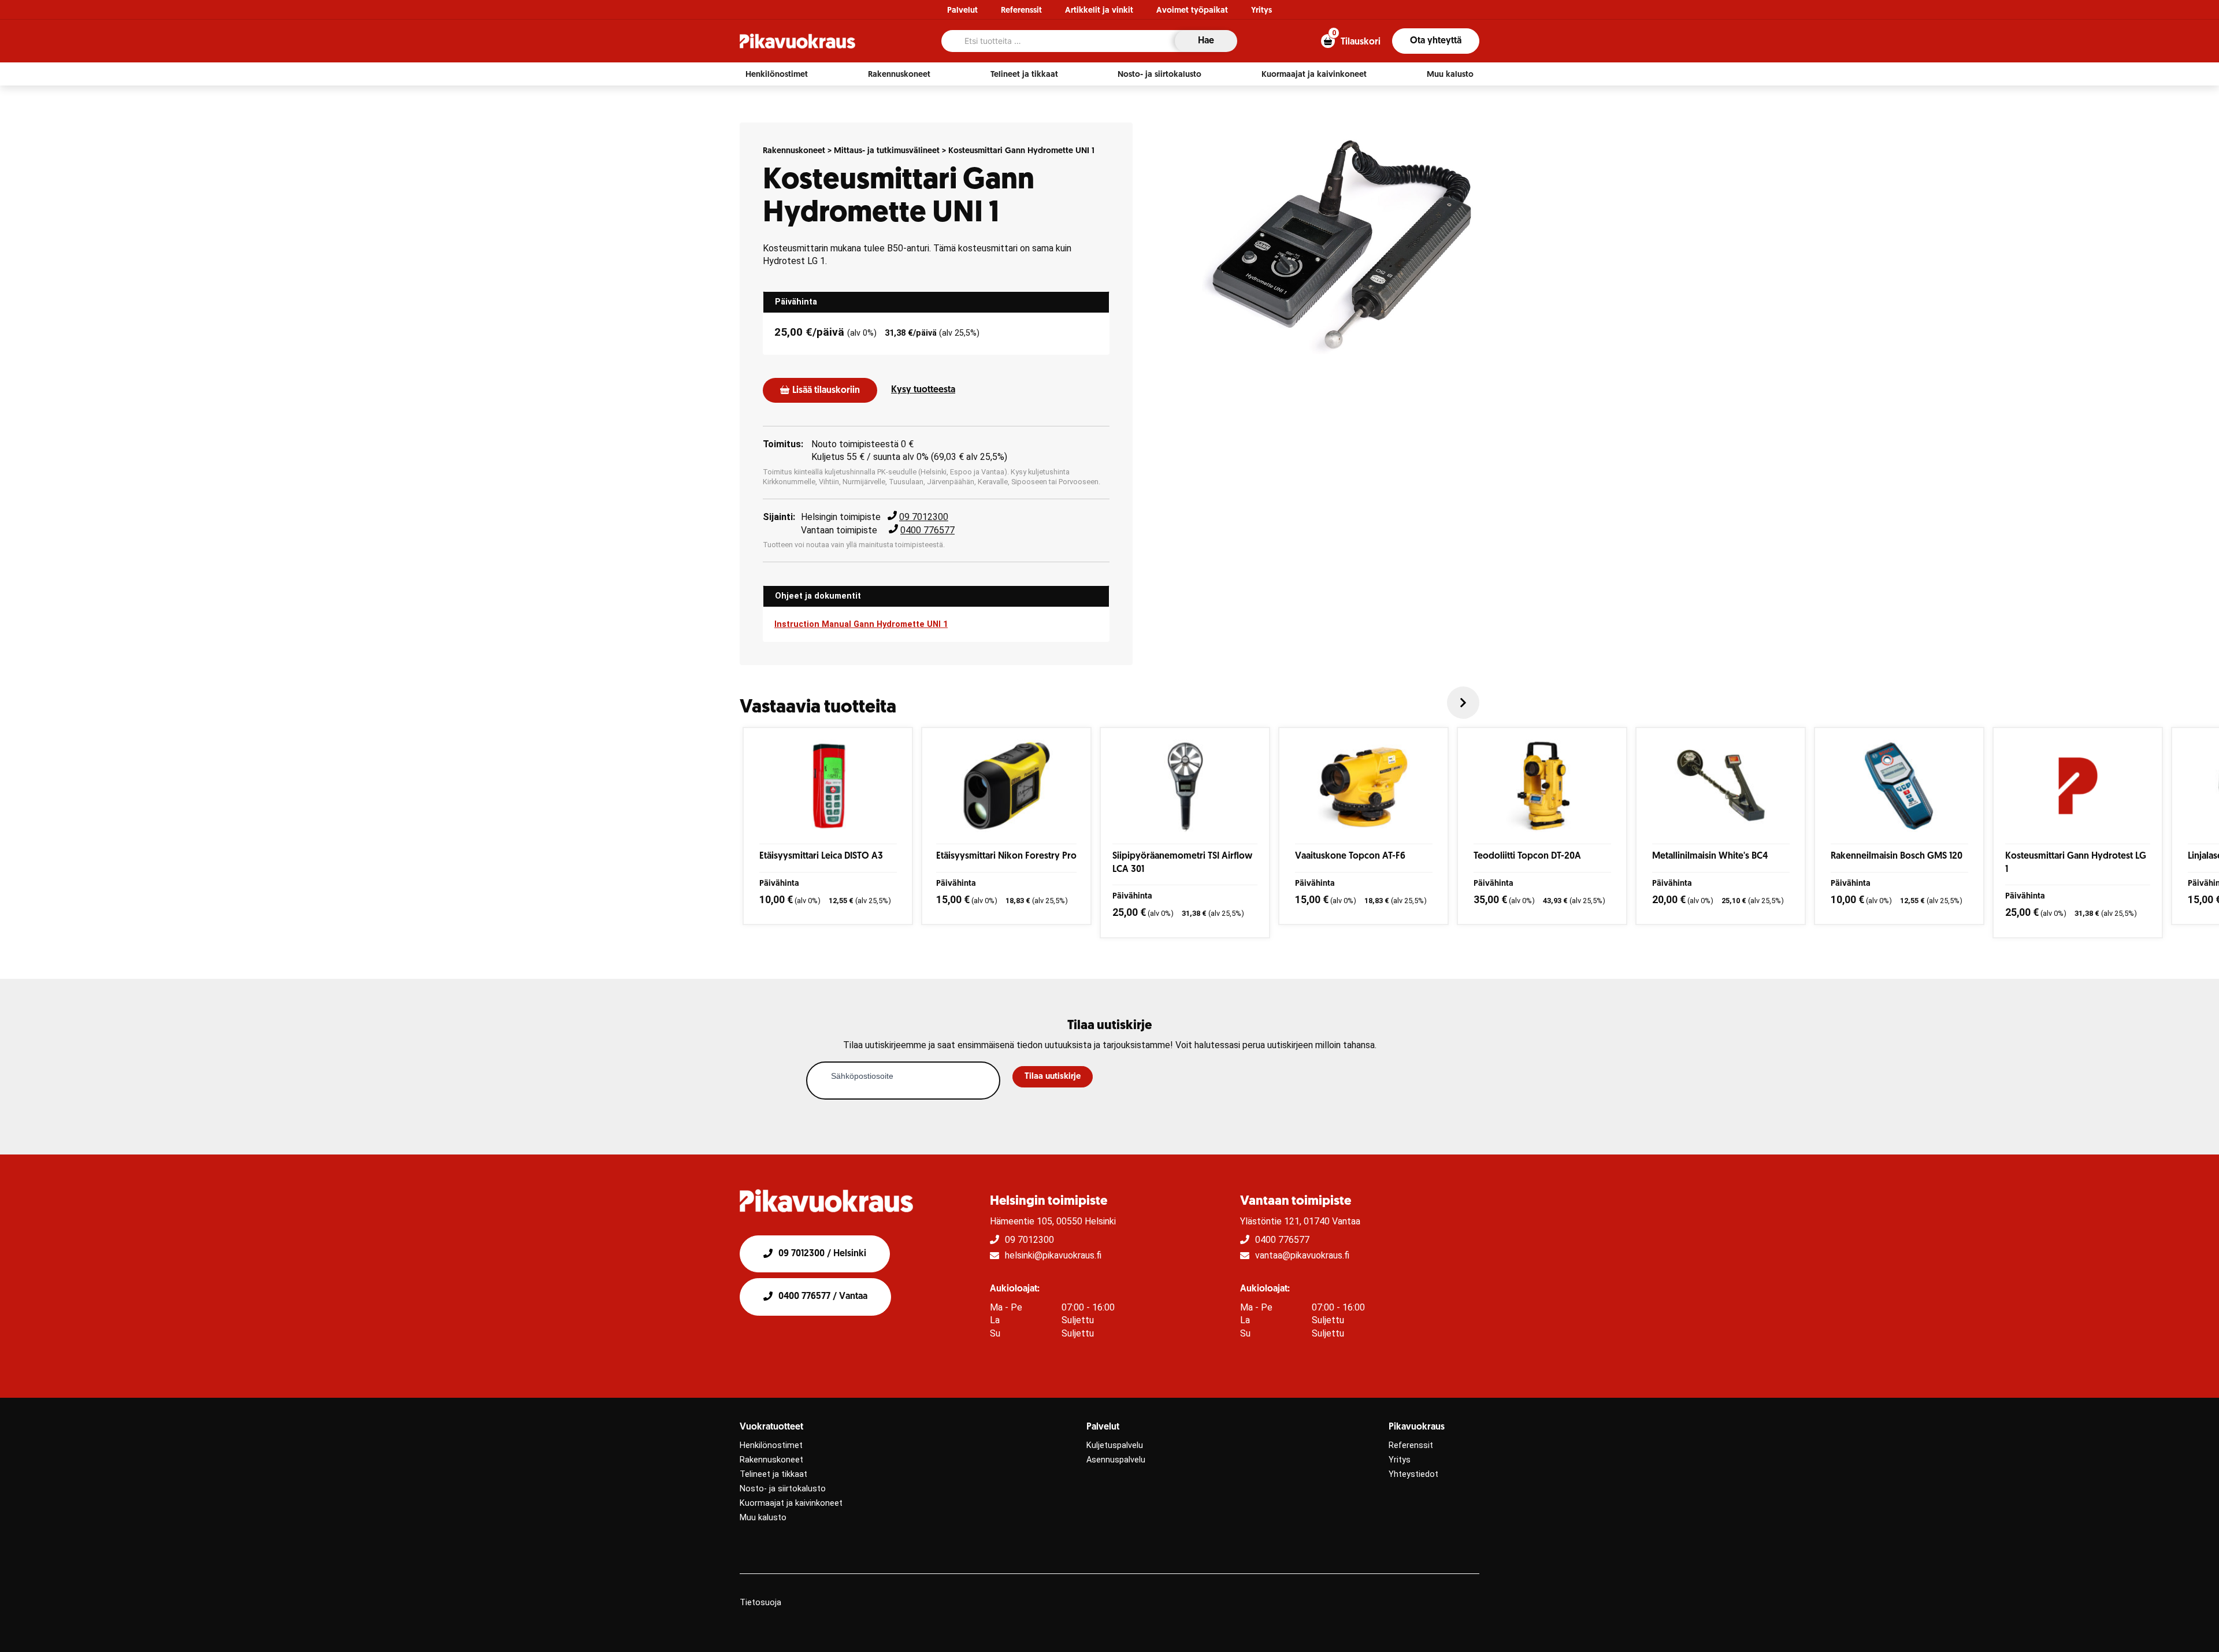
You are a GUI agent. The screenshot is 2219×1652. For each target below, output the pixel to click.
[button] (777, 75)
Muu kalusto (763, 1518)
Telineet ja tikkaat (773, 1474)
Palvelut (962, 11)
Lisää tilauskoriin (826, 391)
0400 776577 (927, 530)
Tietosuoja (760, 1603)
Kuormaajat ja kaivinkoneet (791, 1503)
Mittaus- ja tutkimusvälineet (887, 151)
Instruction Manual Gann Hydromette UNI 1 (861, 624)
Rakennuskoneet (794, 151)
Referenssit (1021, 11)
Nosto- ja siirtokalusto (783, 1489)
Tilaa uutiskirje (1053, 1077)
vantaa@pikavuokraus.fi (1302, 1255)
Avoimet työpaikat (1192, 11)
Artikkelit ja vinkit (1099, 11)
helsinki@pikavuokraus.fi (1053, 1255)
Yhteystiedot (1413, 1474)
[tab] (936, 302)
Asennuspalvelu (1116, 1460)
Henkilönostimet (771, 1445)
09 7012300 (924, 517)
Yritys (1261, 11)
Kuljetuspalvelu (1115, 1445)
